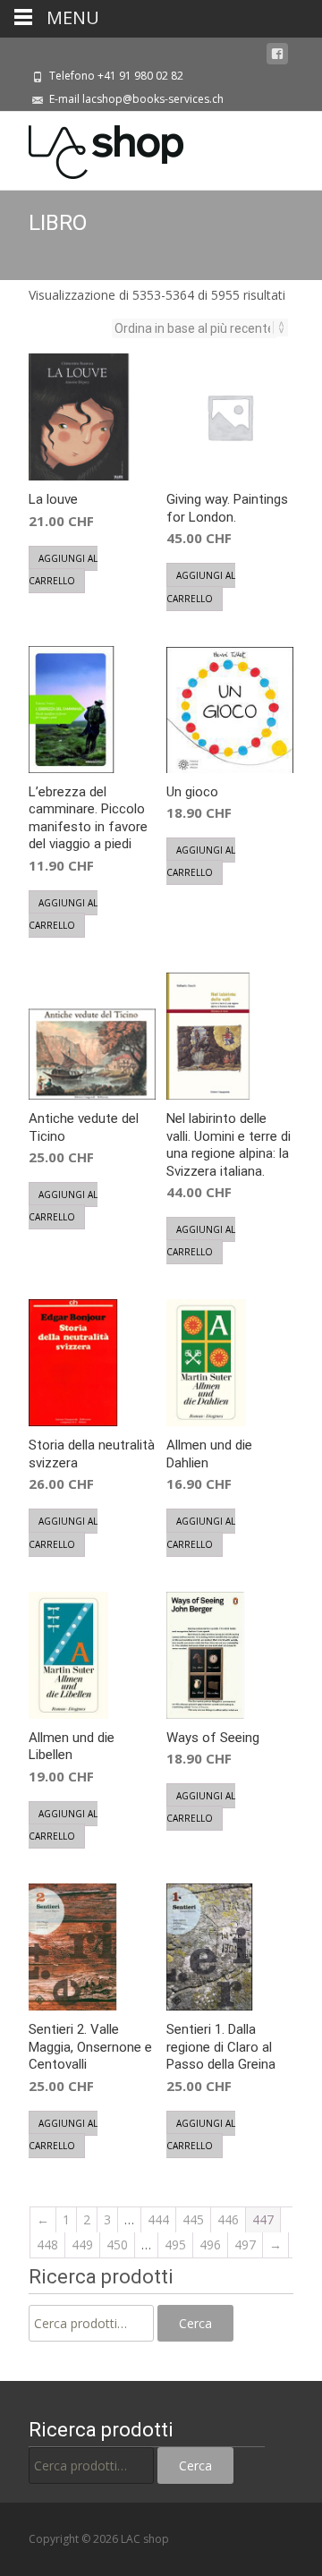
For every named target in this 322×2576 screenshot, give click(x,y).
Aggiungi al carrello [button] (63, 570)
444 (158, 2219)
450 (117, 2244)
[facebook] (277, 54)
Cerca (195, 2323)
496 (210, 2244)
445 (193, 2219)
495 (175, 2244)
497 (245, 2244)
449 (82, 2244)
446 (228, 2219)
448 (47, 2244)
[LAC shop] (92, 148)
